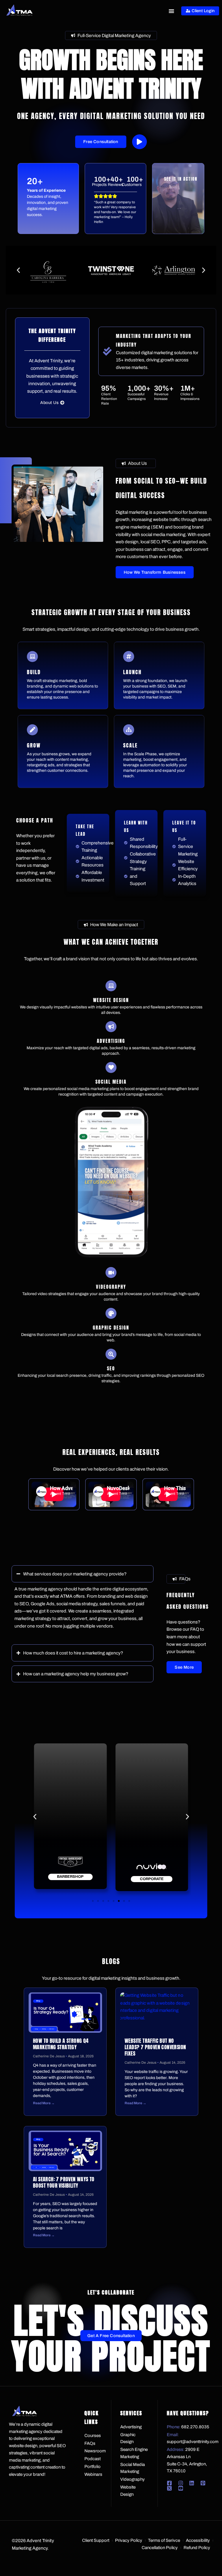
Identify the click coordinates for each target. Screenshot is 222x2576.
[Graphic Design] (111, 1313)
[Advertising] (111, 1027)
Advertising (111, 1041)
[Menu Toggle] (171, 11)
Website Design (111, 1000)
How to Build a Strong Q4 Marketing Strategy (61, 2044)
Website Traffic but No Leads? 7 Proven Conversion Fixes (155, 2047)
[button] (18, 270)
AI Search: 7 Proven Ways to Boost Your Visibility (64, 2182)
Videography (111, 1287)
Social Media (111, 1082)
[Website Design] (111, 986)
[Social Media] (111, 1067)
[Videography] (111, 1273)
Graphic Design (111, 1328)
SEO (111, 1368)
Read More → (44, 2103)
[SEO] (111, 1354)
